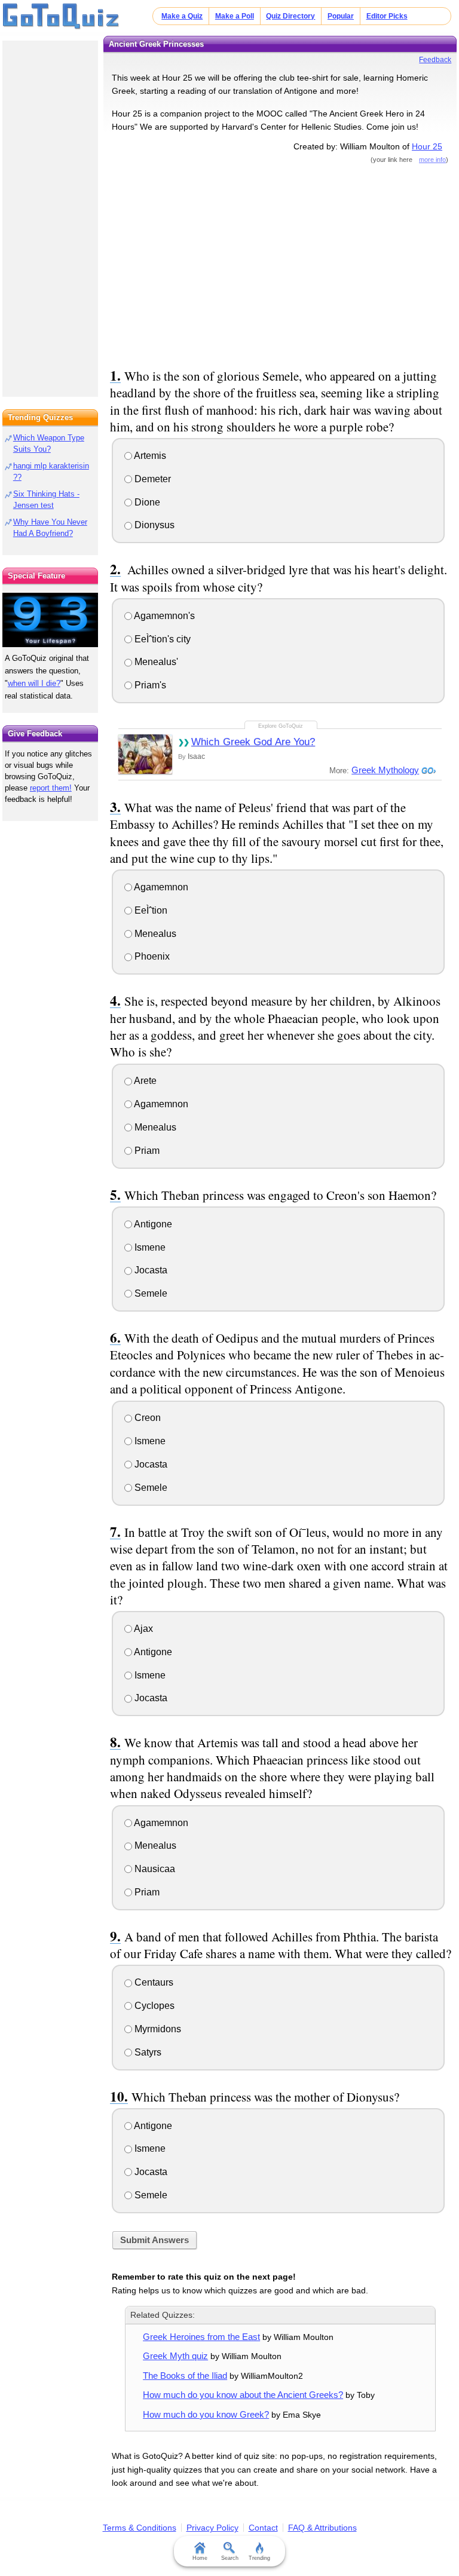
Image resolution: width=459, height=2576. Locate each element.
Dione (146, 502)
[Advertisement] (280, 264)
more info (432, 160)
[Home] (61, 17)
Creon (146, 1418)
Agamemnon (160, 887)
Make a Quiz (182, 16)
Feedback (435, 60)
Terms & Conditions (140, 2528)
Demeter (152, 479)
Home (200, 2558)
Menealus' (155, 662)
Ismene (149, 1247)
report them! (51, 788)
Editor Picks (387, 16)
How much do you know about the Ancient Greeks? (243, 2395)
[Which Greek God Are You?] (145, 754)
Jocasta (150, 1270)
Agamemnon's (163, 616)
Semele (150, 1293)
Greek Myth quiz (175, 2356)
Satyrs (147, 2052)
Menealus (154, 934)
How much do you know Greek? (206, 2414)
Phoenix (151, 956)
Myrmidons (157, 2029)
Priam (146, 1151)
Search (230, 2558)
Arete (144, 1081)
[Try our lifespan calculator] (50, 620)
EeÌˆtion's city (161, 639)
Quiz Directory (290, 16)
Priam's (149, 685)
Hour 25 (427, 146)
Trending (259, 2558)
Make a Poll (235, 16)
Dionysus (153, 525)
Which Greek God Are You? (253, 742)
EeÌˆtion (150, 910)
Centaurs (153, 1982)
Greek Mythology (385, 770)
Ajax (143, 1629)
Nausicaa (154, 1869)
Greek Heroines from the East (201, 2337)
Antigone (152, 1224)
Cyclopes (153, 2006)
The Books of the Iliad (185, 2376)
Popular (341, 16)
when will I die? (34, 683)
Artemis (149, 456)
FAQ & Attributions (322, 2528)
